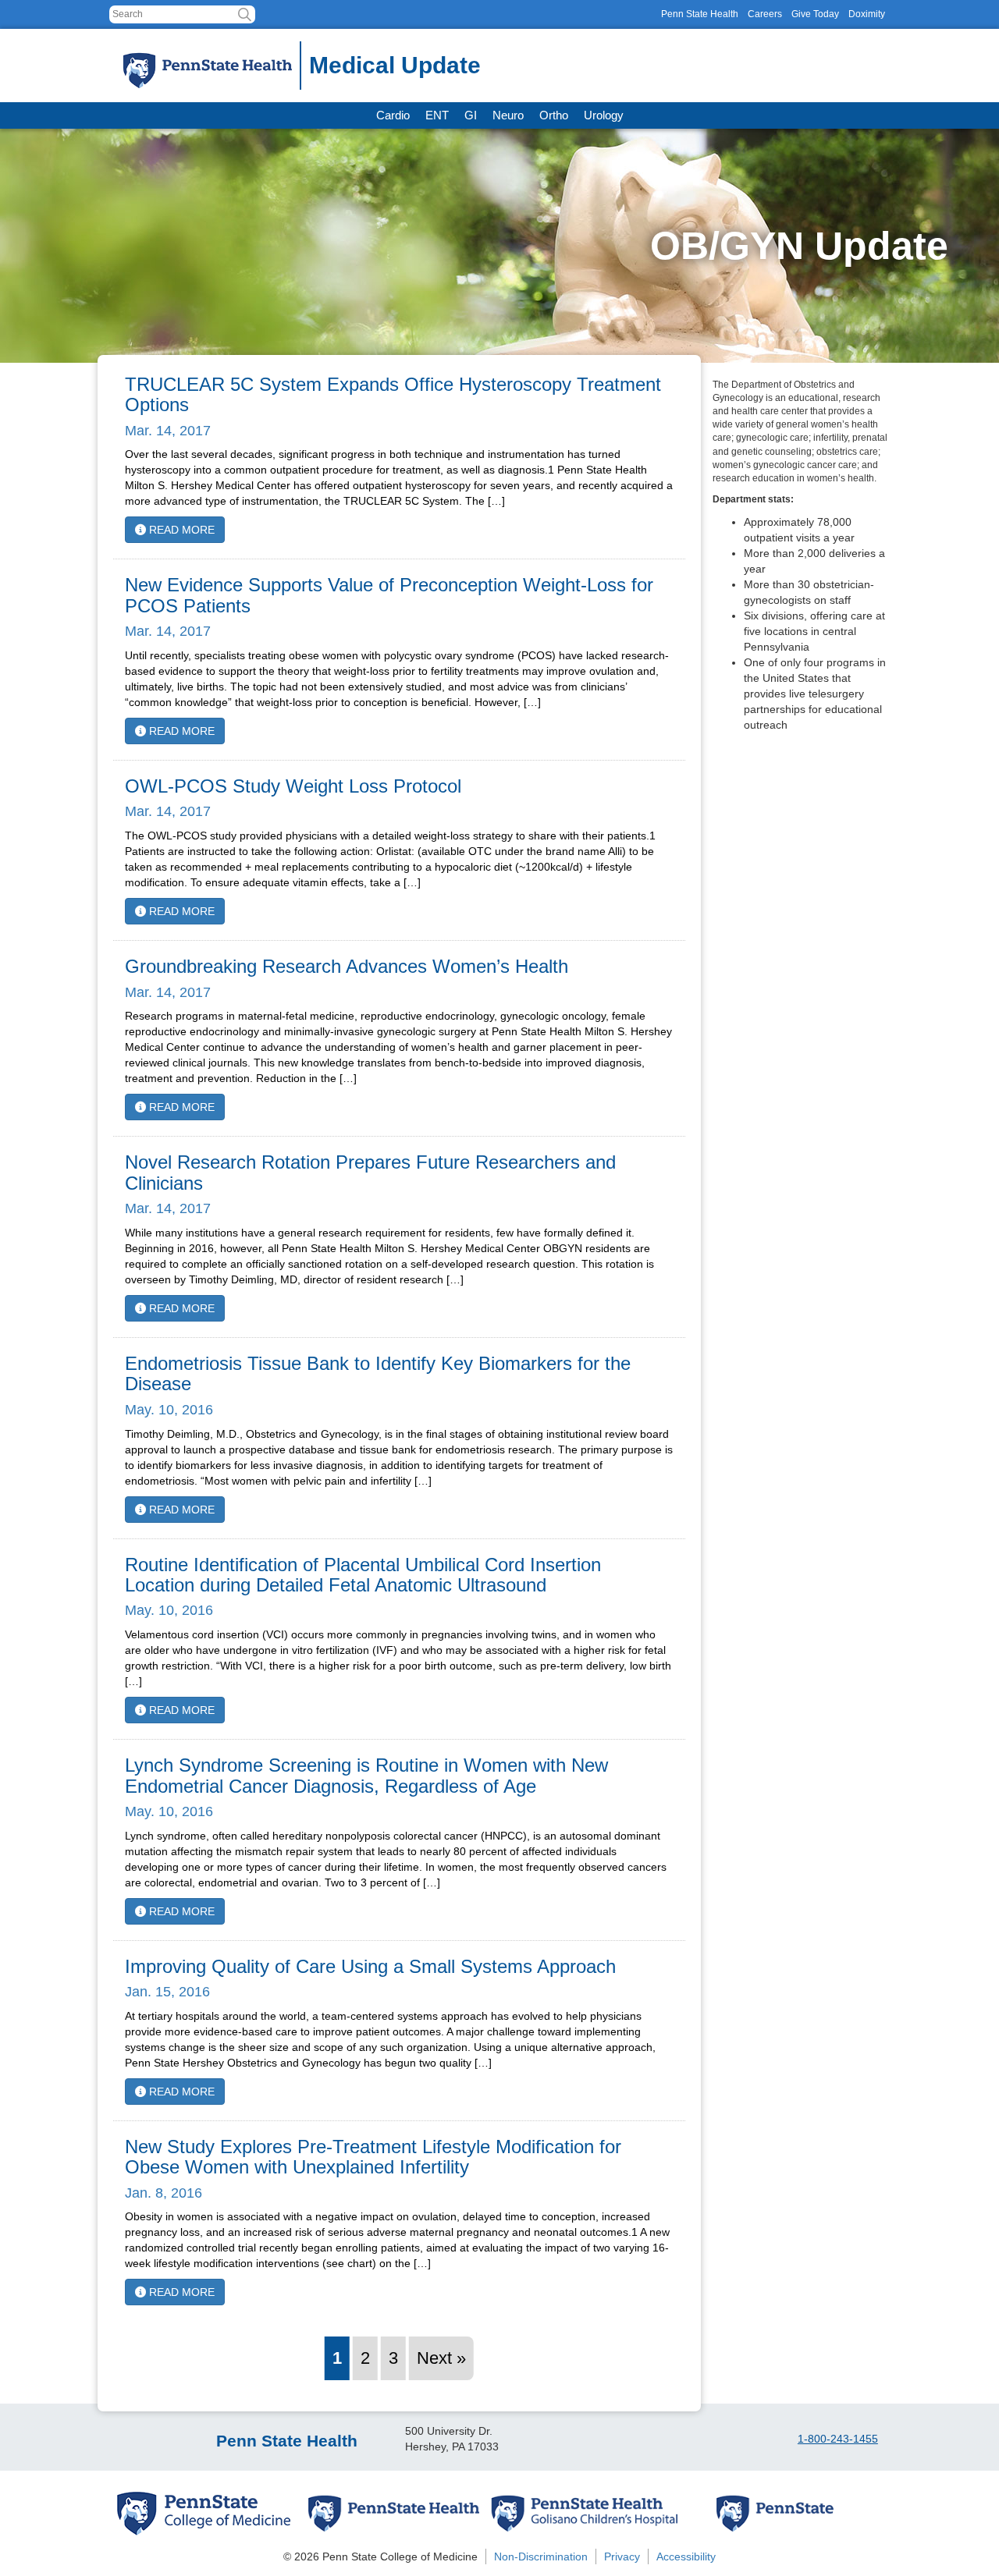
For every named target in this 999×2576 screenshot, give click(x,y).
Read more (180, 530)
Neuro (508, 115)
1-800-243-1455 (838, 2439)
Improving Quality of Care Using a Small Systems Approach (370, 1966)
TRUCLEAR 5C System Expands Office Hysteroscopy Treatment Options (393, 394)
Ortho (554, 115)
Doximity (867, 14)
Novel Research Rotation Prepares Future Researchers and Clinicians (370, 1172)
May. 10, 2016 (169, 1410)
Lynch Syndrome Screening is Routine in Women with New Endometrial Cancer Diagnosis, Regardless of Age (366, 1775)
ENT (437, 115)
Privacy (622, 2556)
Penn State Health (700, 14)
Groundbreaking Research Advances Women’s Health (347, 966)
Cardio (393, 115)
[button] (245, 14)
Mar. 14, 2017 (168, 431)
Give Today (815, 14)
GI (471, 115)
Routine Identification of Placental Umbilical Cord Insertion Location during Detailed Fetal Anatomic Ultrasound (363, 1575)
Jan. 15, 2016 (167, 1992)
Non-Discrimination (541, 2556)
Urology (604, 115)
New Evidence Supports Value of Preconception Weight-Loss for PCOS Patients (389, 595)
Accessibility (686, 2556)
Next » (441, 2358)
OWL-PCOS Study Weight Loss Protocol (293, 786)
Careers (765, 14)
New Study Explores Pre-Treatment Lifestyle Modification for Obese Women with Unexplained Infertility (373, 2157)
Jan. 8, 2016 (164, 2193)
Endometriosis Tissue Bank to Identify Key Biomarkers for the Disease (378, 1373)
